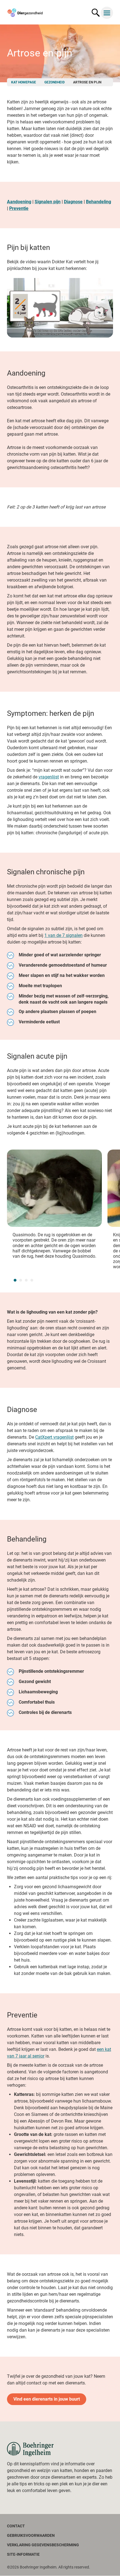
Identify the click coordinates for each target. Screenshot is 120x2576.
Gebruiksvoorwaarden (31, 2535)
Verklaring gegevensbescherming (43, 2545)
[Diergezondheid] (30, 2449)
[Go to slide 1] (15, 1280)
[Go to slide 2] (21, 1280)
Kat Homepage (24, 82)
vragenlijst (49, 777)
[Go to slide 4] (32, 1280)
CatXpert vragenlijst (54, 1437)
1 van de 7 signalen (63, 935)
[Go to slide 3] (26, 1280)
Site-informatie (23, 2554)
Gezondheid (55, 82)
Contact (16, 2526)
